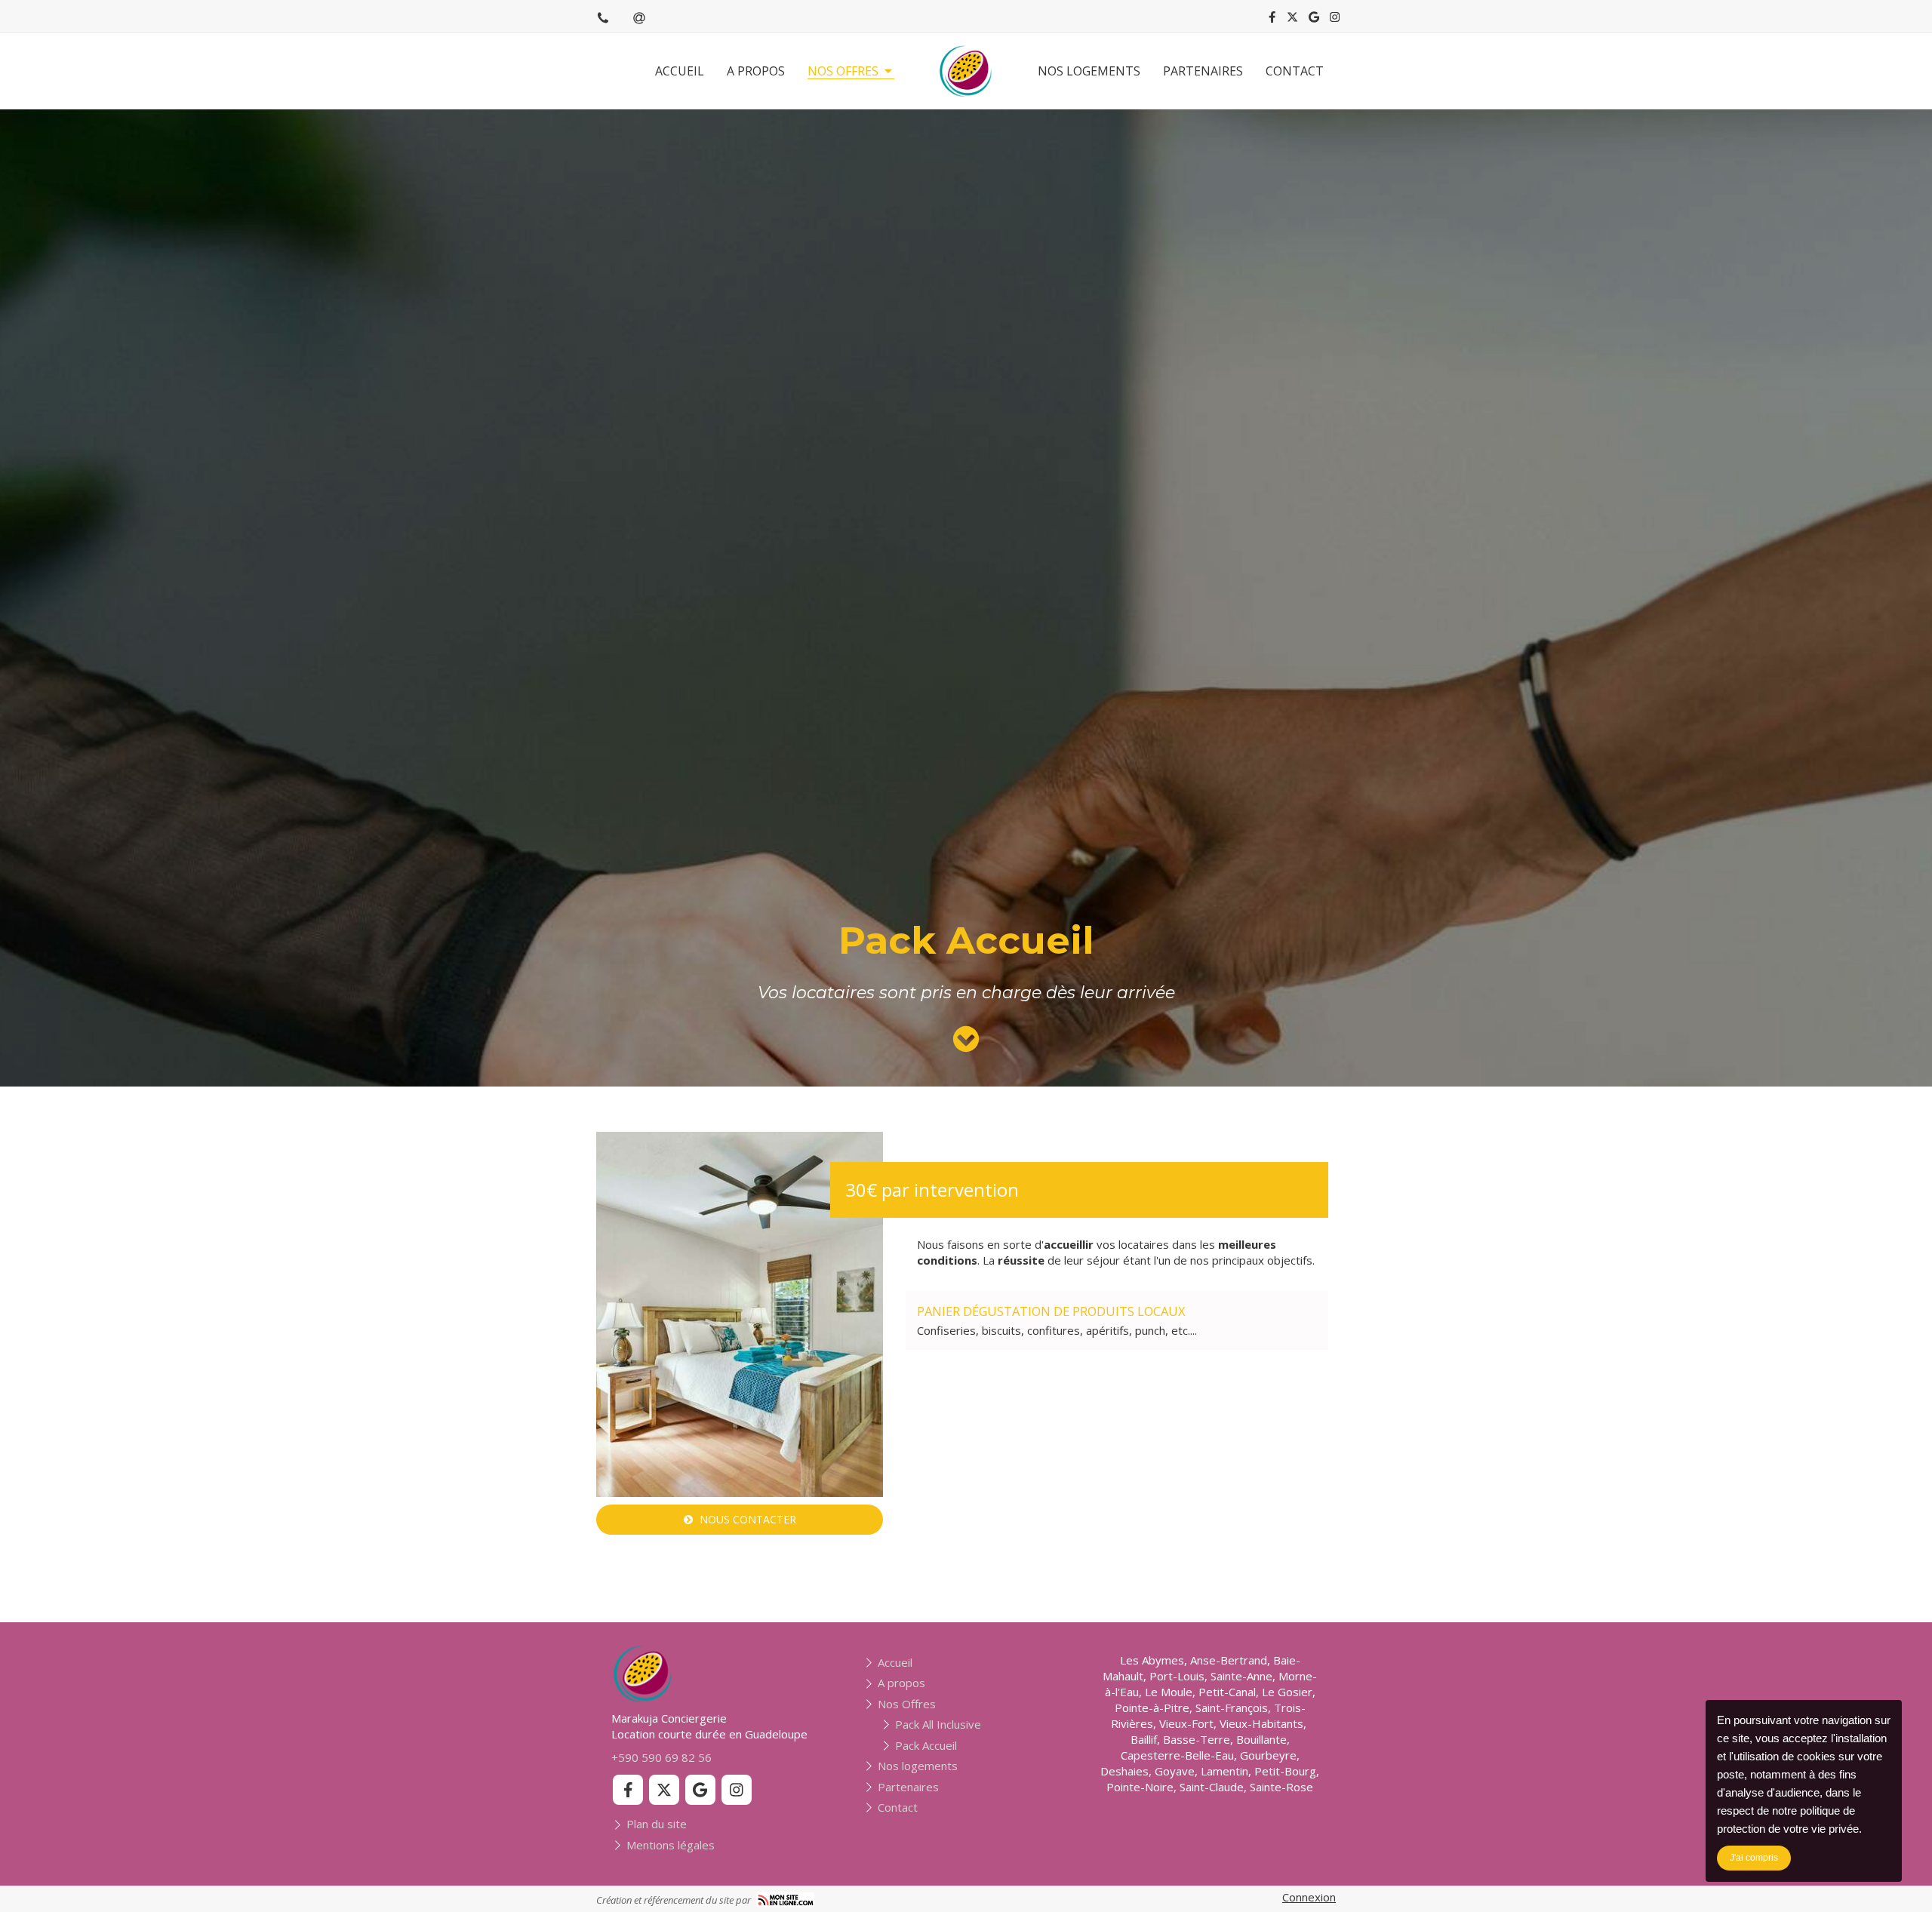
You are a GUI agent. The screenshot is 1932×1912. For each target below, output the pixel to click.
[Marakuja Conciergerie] (966, 71)
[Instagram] (1335, 20)
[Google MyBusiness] (1314, 20)
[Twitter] (1292, 20)
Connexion (1309, 1897)
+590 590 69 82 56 (661, 1757)
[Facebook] (1272, 20)
